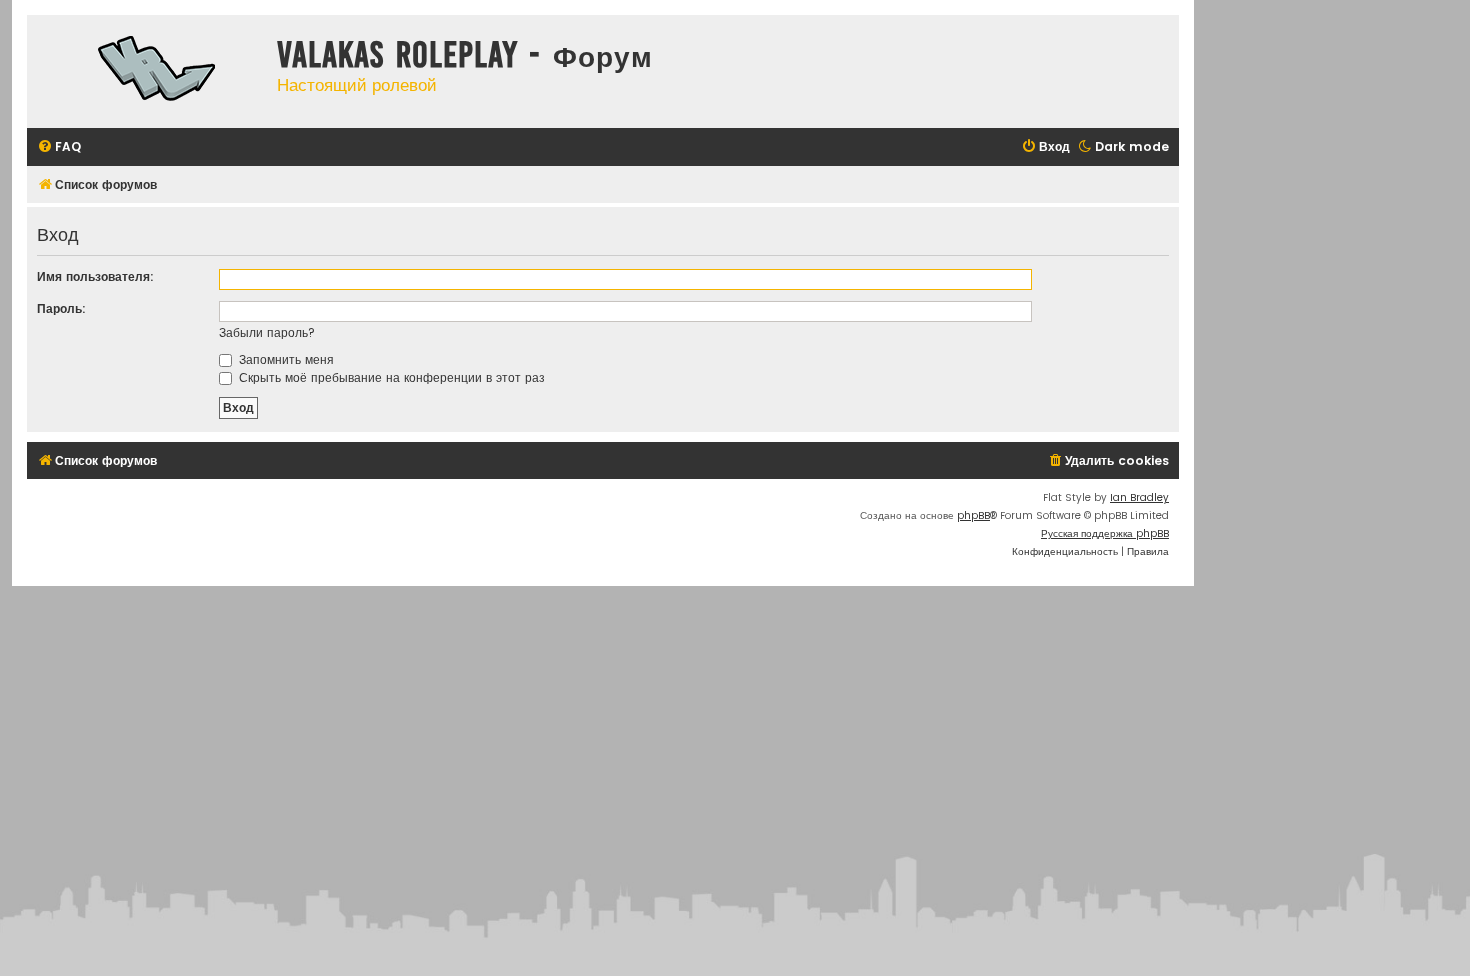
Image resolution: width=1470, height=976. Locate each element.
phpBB (973, 515)
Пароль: (61, 308)
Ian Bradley (1139, 497)
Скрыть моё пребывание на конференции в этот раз (390, 377)
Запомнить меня (284, 359)
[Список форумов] (147, 71)
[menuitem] (59, 147)
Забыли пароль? (267, 332)
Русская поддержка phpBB (1105, 533)
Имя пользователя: (95, 276)
